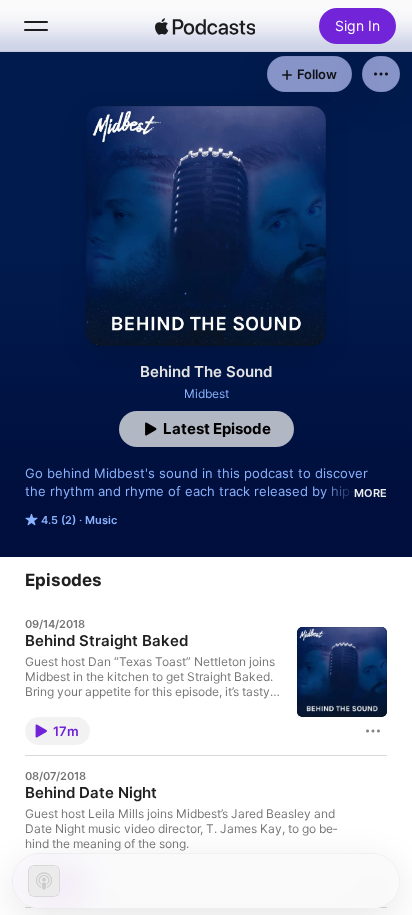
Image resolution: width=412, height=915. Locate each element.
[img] (205, 26)
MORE (370, 493)
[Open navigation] (36, 26)
